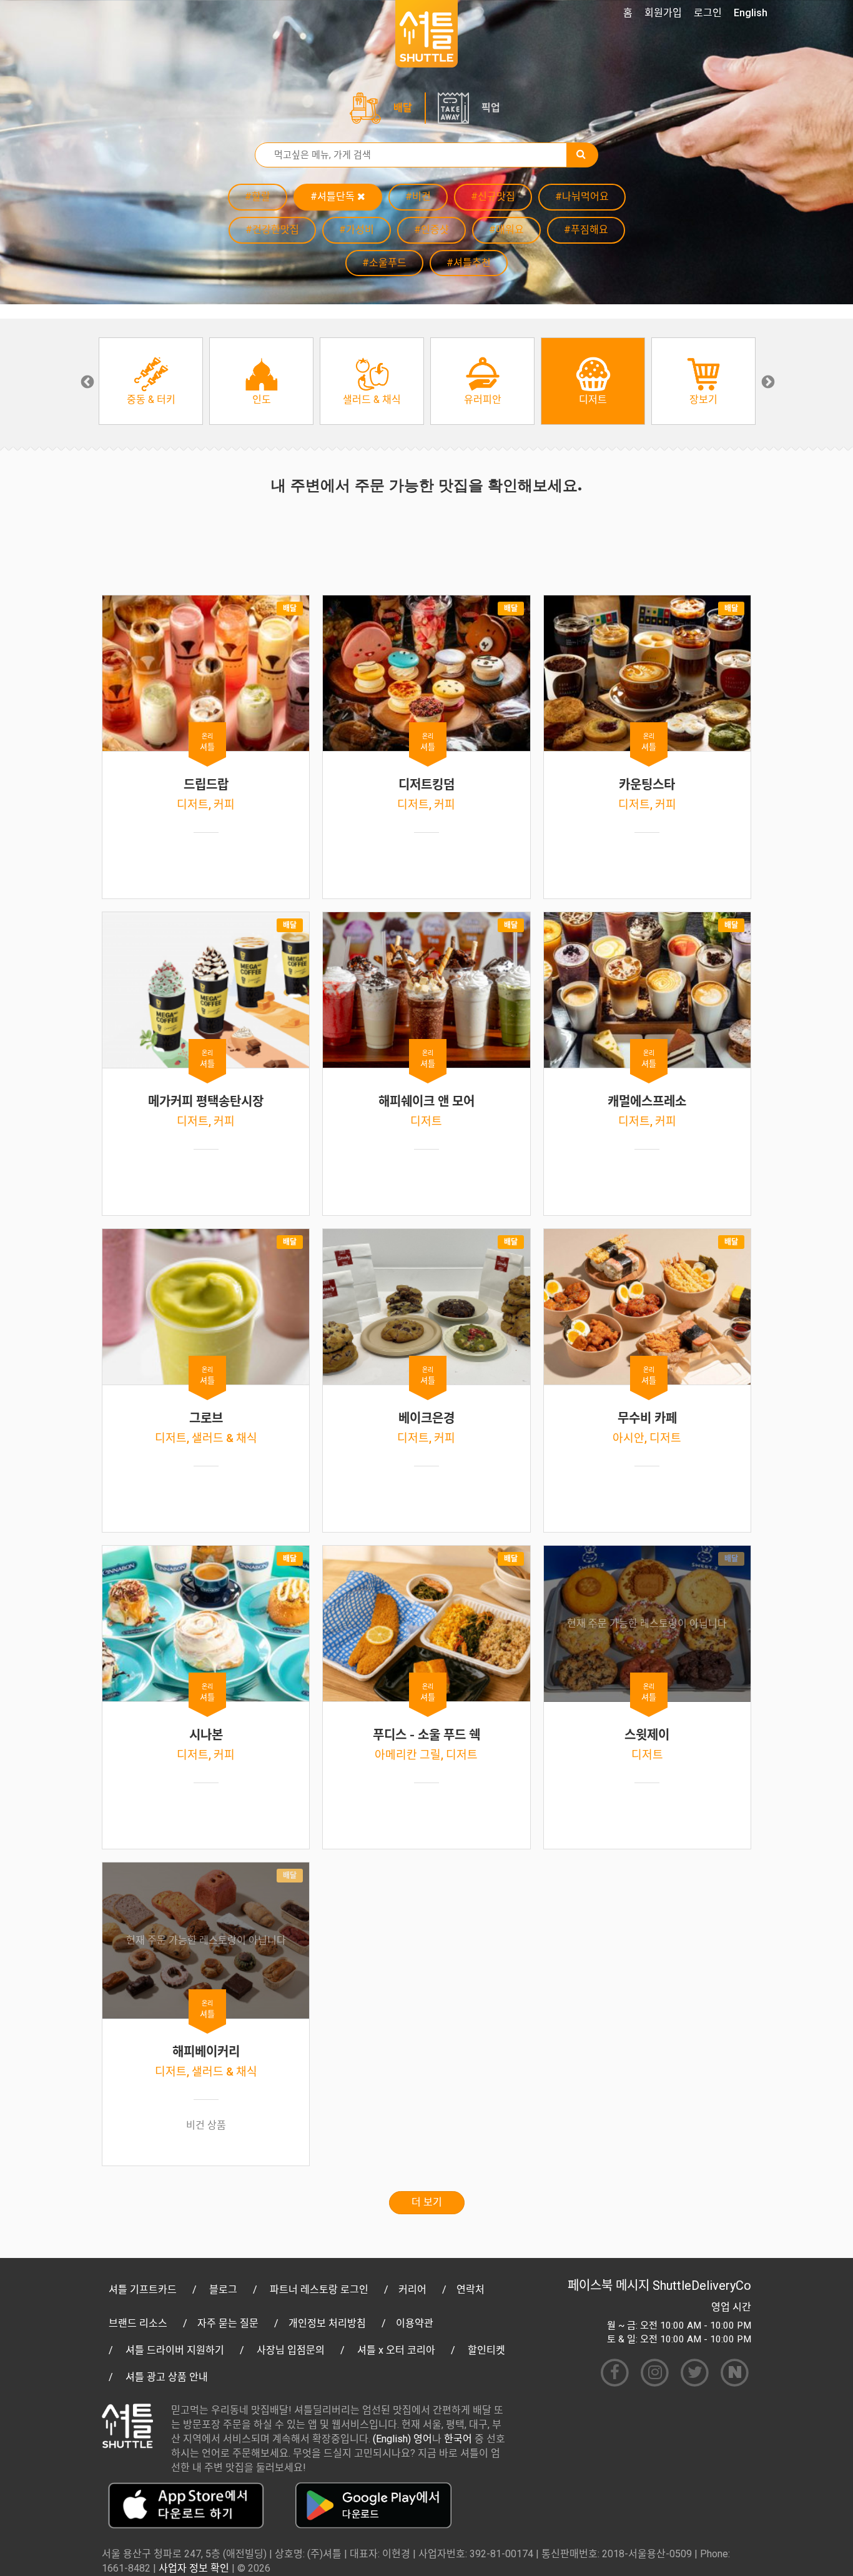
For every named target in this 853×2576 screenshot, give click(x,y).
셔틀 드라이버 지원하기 (175, 2350)
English (751, 13)
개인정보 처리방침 (327, 2323)
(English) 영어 (402, 2439)
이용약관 (415, 2323)
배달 (403, 108)
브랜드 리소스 (138, 2323)
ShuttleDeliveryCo (702, 2285)
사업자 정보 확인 (194, 2568)
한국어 (458, 2439)
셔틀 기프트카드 (143, 2290)
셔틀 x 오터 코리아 (396, 2350)
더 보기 (427, 2202)
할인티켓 (486, 2350)
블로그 (223, 2290)
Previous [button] (86, 381)
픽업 (491, 108)
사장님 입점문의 (291, 2350)
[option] (151, 381)
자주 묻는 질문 (228, 2323)
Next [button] (767, 381)
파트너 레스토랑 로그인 (319, 2290)
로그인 (708, 13)
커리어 (412, 2290)
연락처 (471, 2290)
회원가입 (663, 13)
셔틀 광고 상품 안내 (167, 2377)
